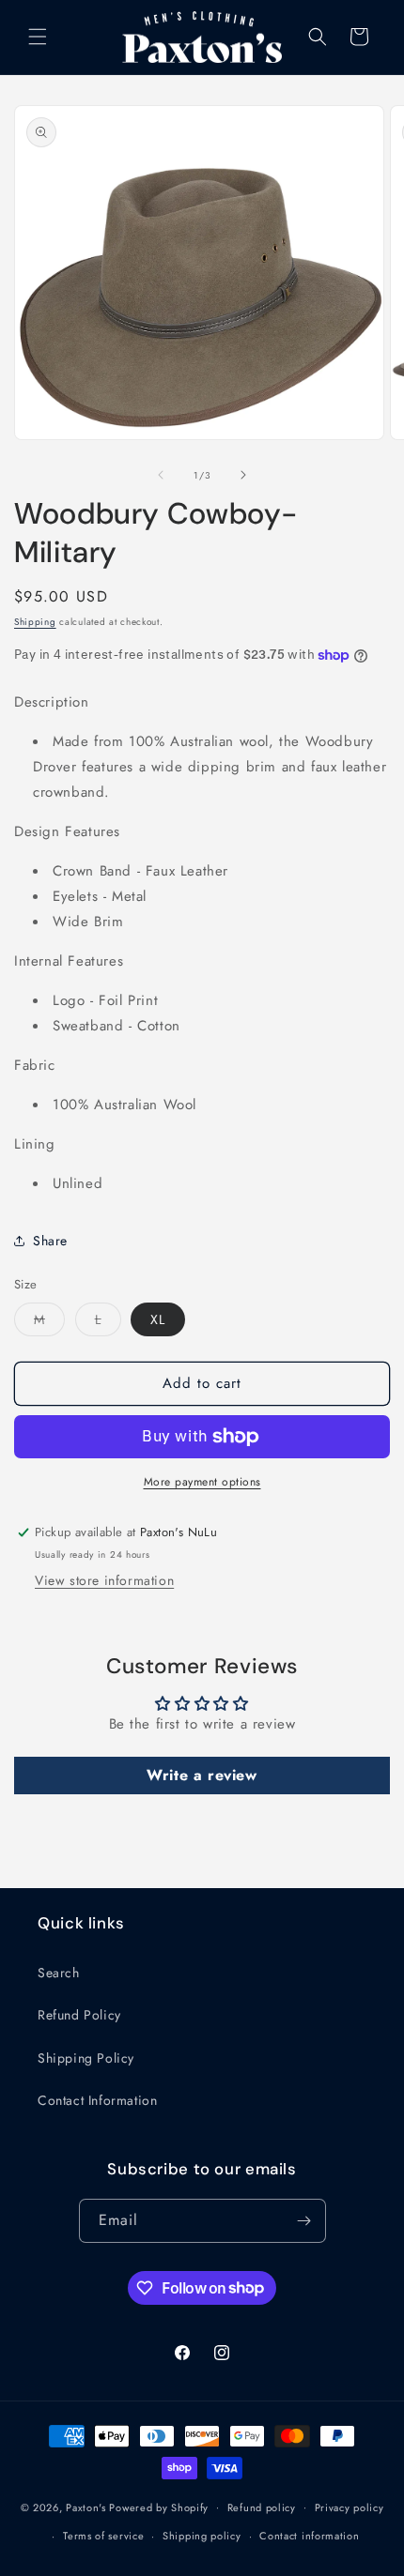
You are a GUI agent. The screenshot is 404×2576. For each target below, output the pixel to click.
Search (59, 1973)
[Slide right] (243, 475)
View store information (104, 1580)
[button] (38, 37)
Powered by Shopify (159, 2507)
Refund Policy (79, 2015)
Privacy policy (350, 2507)
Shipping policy (202, 2536)
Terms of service (103, 2536)
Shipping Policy (86, 2058)
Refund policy (262, 2507)
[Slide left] (161, 475)
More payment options (202, 1482)
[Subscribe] (304, 2221)
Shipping (35, 622)
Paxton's (86, 2507)
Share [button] (50, 1241)
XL (158, 1319)
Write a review (202, 1775)
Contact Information (97, 2100)
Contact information (309, 2536)
